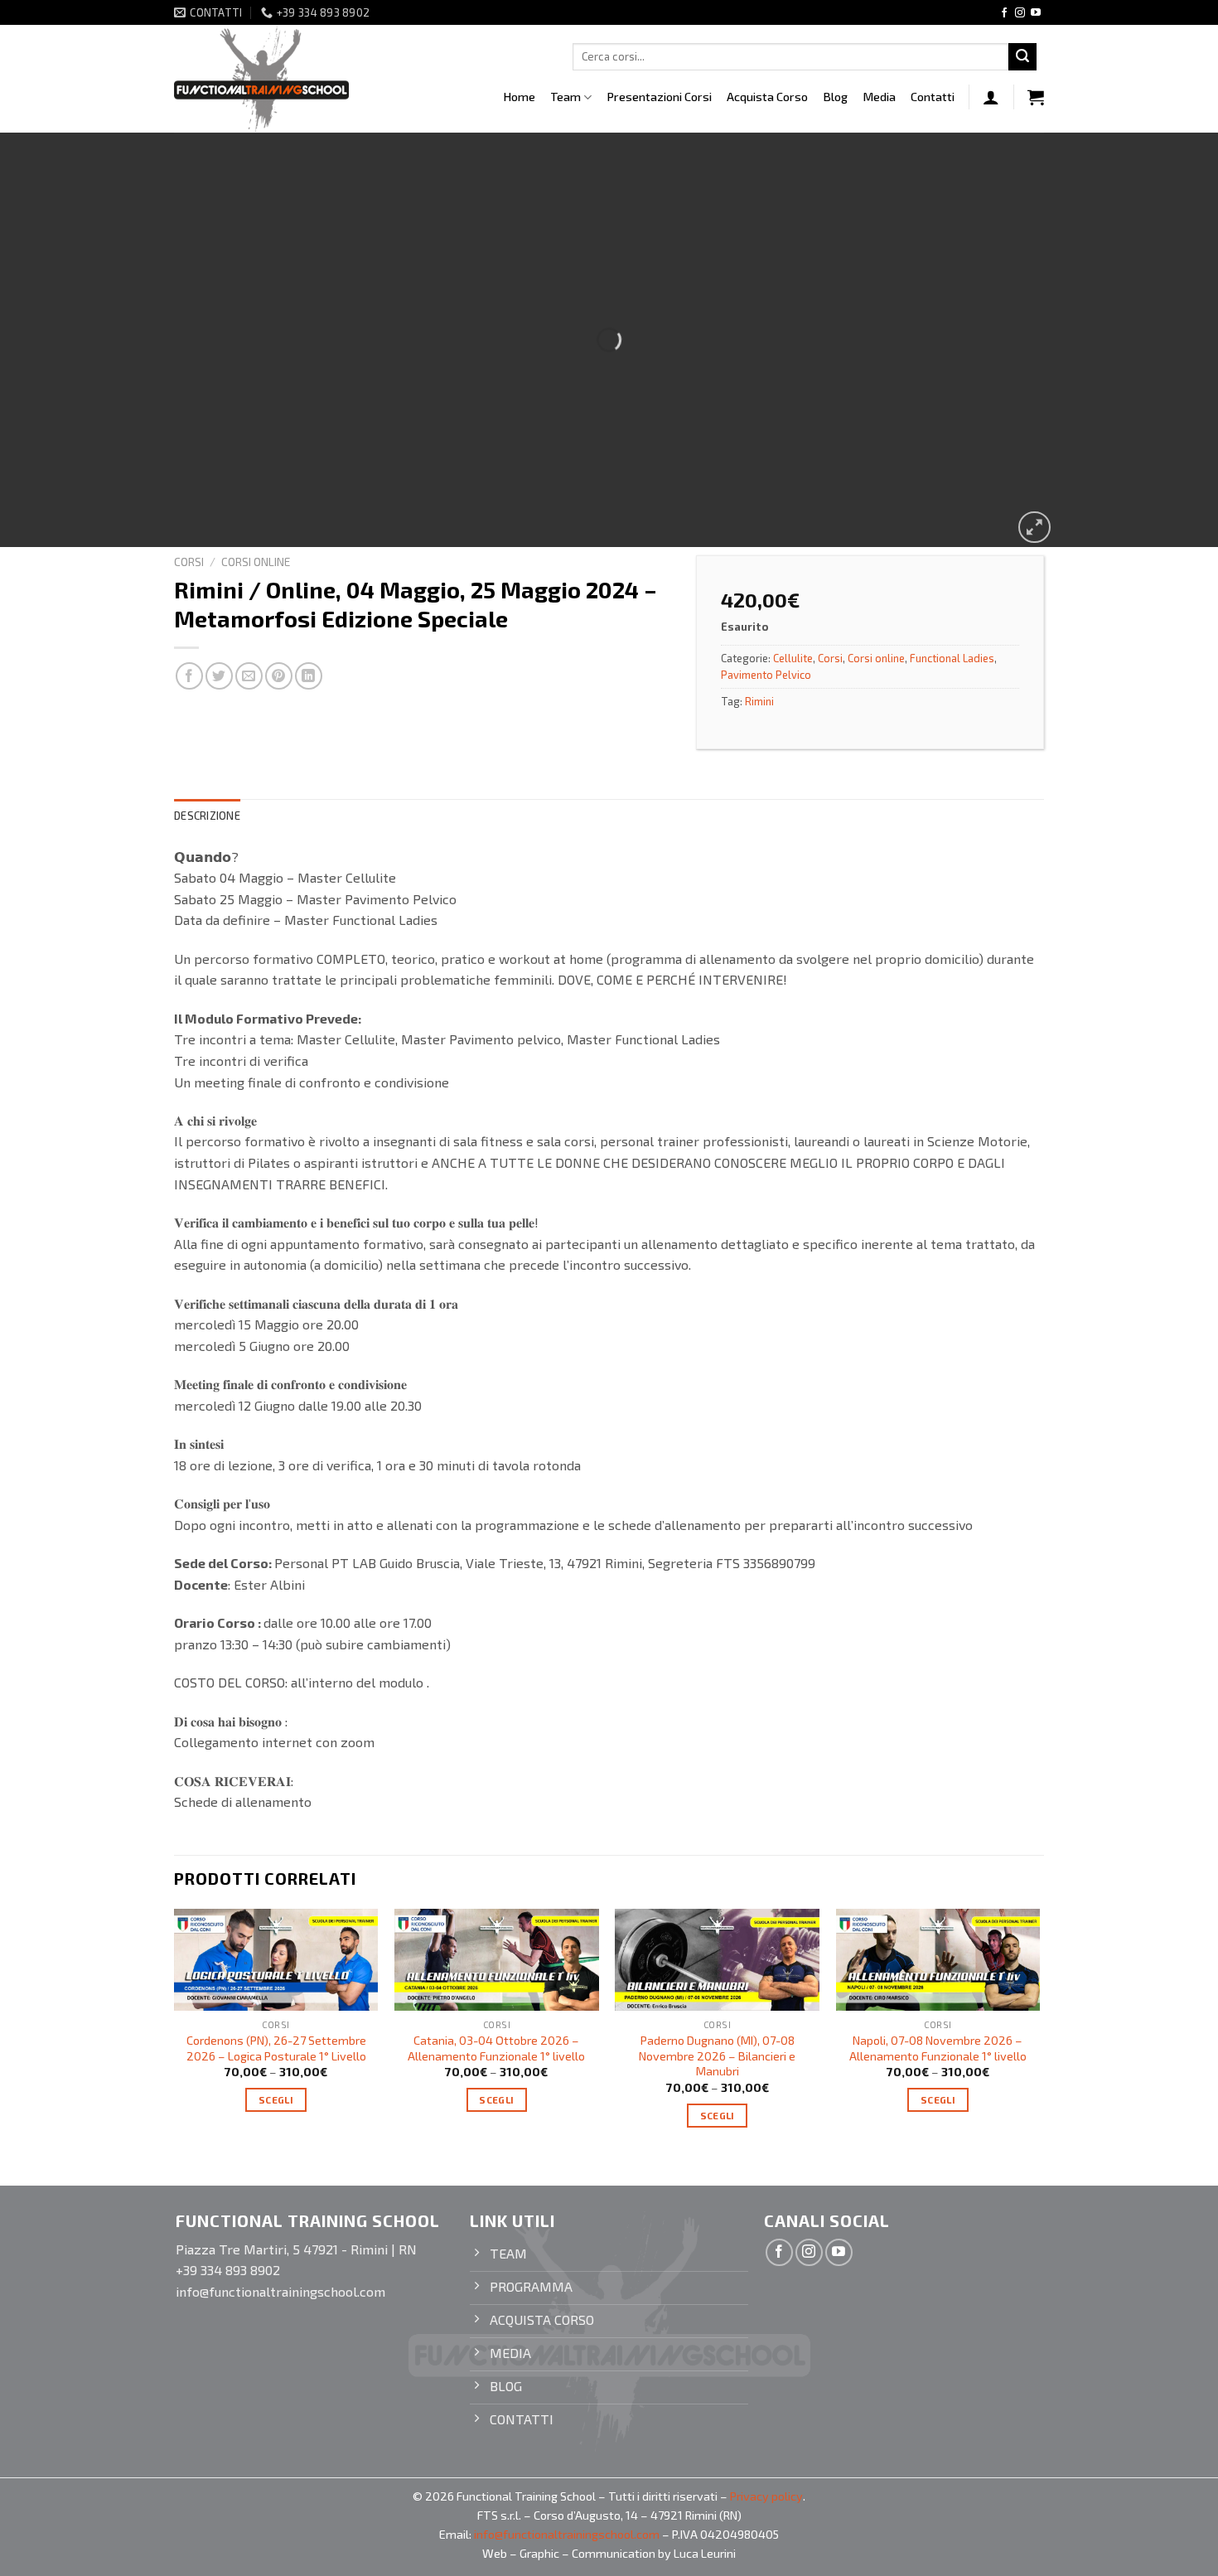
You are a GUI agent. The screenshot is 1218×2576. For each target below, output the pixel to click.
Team (565, 97)
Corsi (189, 562)
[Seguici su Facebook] (1004, 13)
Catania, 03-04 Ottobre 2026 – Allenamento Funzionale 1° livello (496, 2048)
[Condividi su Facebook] (189, 676)
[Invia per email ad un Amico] (249, 676)
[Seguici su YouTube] (1036, 13)
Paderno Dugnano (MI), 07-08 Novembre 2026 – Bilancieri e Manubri (717, 2055)
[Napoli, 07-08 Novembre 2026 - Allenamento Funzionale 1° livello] (938, 1960)
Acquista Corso (767, 97)
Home (519, 97)
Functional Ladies (952, 658)
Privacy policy (766, 2496)
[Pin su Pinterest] (279, 676)
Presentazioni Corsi (659, 97)
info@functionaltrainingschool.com (567, 2534)
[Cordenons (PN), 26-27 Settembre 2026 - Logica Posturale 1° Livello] (276, 1960)
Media (879, 97)
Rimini (759, 701)
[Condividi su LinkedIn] (309, 676)
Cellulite (793, 658)
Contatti (933, 97)
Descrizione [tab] (207, 816)
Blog (835, 97)
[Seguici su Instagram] (1020, 13)
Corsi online (256, 562)
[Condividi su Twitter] (219, 676)
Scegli (276, 2099)
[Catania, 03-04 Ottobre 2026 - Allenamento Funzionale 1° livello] (497, 1960)
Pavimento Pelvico (766, 675)
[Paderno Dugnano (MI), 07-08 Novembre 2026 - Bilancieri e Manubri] (717, 1960)
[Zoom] (1034, 528)
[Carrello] (1036, 97)
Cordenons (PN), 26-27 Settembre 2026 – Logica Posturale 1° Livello (276, 2048)
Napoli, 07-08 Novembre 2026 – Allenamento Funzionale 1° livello (938, 2048)
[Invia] (1022, 57)
